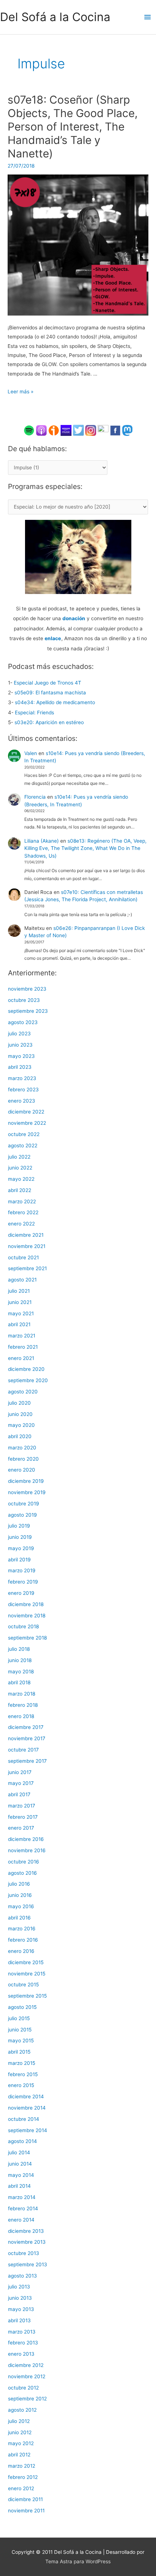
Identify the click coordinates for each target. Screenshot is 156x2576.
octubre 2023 (24, 1000)
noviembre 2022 (27, 1123)
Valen (31, 753)
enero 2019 (21, 1593)
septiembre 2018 (27, 1638)
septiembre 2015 (27, 1996)
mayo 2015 (21, 2041)
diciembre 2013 (26, 2231)
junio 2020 (20, 1414)
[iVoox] (54, 430)
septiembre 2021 (27, 1268)
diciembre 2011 (25, 2499)
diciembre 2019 (26, 1481)
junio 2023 (20, 1045)
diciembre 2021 (26, 1235)
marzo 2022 (22, 1201)
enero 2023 (22, 1101)
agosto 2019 (22, 1515)
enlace (53, 638)
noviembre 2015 (27, 1974)
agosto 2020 (23, 1392)
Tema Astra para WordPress (78, 2561)
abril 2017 (19, 1794)
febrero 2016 (23, 1940)
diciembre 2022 (26, 1112)
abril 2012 (19, 2455)
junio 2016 (20, 1895)
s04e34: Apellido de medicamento (55, 702)
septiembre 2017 (27, 1761)
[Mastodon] (127, 430)
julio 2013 (19, 2287)
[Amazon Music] (66, 430)
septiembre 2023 (28, 1011)
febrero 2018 (23, 1705)
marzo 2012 (22, 2466)
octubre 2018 (23, 1626)
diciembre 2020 (26, 1369)
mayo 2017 (21, 1783)
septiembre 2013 (28, 2264)
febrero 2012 (23, 2477)
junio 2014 (20, 2164)
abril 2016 (19, 1918)
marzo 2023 (22, 1078)
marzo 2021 (22, 1336)
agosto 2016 (22, 1873)
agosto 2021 (22, 1280)
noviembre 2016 (27, 1850)
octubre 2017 (23, 1750)
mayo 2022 (21, 1179)
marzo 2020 (22, 1448)
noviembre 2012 (27, 2376)
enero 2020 (22, 1470)
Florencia (35, 797)
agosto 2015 (22, 2007)
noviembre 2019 (27, 1492)
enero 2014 (21, 2220)
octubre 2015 (23, 1985)
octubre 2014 (24, 2119)
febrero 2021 (23, 1347)
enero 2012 (21, 2488)
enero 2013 (21, 2354)
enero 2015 (21, 2085)
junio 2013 (20, 2298)
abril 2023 (20, 1067)
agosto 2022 (23, 1145)
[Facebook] (115, 430)
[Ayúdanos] (78, 556)
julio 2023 (19, 1034)
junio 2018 (20, 1660)
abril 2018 (19, 1682)
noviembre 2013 (27, 2242)
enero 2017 (21, 1828)
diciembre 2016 (26, 1839)
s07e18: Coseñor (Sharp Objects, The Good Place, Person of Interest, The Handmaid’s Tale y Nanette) (73, 127)
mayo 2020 (21, 1425)
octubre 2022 (24, 1134)
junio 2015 (20, 2030)
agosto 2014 (22, 2141)
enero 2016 (21, 1951)
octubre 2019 (24, 1504)
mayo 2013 (21, 2309)
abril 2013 (19, 2320)
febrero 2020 (23, 1459)
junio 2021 (20, 1302)
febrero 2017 (23, 1817)
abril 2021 (19, 1324)
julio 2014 (19, 2152)
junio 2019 (20, 1537)
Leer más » (20, 392)
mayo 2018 (21, 1672)
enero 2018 (21, 1716)
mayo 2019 (21, 1548)
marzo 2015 (22, 2063)
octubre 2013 (24, 2253)
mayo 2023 (21, 1056)
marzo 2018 (22, 1694)
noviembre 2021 (27, 1246)
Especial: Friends (34, 713)
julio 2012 (19, 2421)
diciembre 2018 (26, 1604)
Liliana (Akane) (42, 841)
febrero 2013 (23, 2343)
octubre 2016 (24, 1862)
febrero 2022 (23, 1212)
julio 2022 (19, 1157)
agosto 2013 (22, 2276)
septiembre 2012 (27, 2399)
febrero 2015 (23, 2074)
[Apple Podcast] (41, 430)
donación (74, 618)
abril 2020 (20, 1436)
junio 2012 (20, 2432)
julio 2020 (19, 1403)
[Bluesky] (103, 430)
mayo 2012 (21, 2443)
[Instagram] (91, 430)
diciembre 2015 (26, 1962)
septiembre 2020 (28, 1380)
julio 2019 (19, 1526)
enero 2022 (21, 1224)
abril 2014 (19, 2186)
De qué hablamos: (37, 449)
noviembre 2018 (27, 1616)
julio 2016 (19, 1884)
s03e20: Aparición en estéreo (49, 722)
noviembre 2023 (27, 989)
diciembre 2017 (26, 1727)
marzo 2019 (22, 1570)
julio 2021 (19, 1291)
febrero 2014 (23, 2208)
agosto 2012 (22, 2410)
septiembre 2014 (28, 2130)
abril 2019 (19, 1560)
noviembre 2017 (27, 1738)
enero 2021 (21, 1358)
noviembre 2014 (27, 2108)
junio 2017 (20, 1772)
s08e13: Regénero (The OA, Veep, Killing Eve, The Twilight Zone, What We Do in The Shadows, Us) (85, 848)
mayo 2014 (21, 2175)
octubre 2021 (23, 1257)
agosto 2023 (23, 1022)
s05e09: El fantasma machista (50, 693)
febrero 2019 (23, 1582)
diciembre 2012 (26, 2365)
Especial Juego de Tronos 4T (48, 683)
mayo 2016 (21, 1906)
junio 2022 (20, 1168)
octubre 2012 (23, 2388)
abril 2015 (19, 2052)
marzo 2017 (22, 1806)
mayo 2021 (21, 1313)
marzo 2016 (22, 1929)
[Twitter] (78, 430)
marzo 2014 (22, 2197)
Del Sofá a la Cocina (55, 17)
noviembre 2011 (26, 2511)
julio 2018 (19, 1649)
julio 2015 (19, 2018)
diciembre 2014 (26, 2096)
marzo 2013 (22, 2332)
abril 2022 (20, 1190)
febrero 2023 (23, 1090)
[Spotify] (29, 430)
